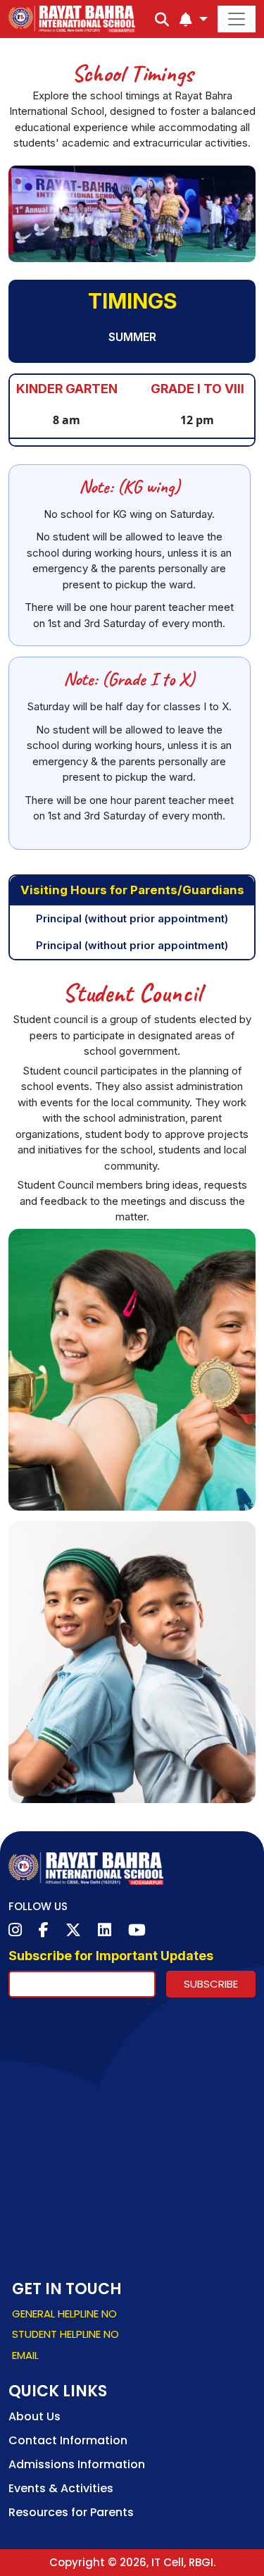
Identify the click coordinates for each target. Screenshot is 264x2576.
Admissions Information (77, 2464)
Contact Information (68, 2440)
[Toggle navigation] (237, 19)
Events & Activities (61, 2488)
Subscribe (211, 1984)
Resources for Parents (71, 2512)
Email (25, 2355)
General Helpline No (64, 2314)
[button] (194, 20)
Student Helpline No (65, 2334)
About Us (34, 2416)
